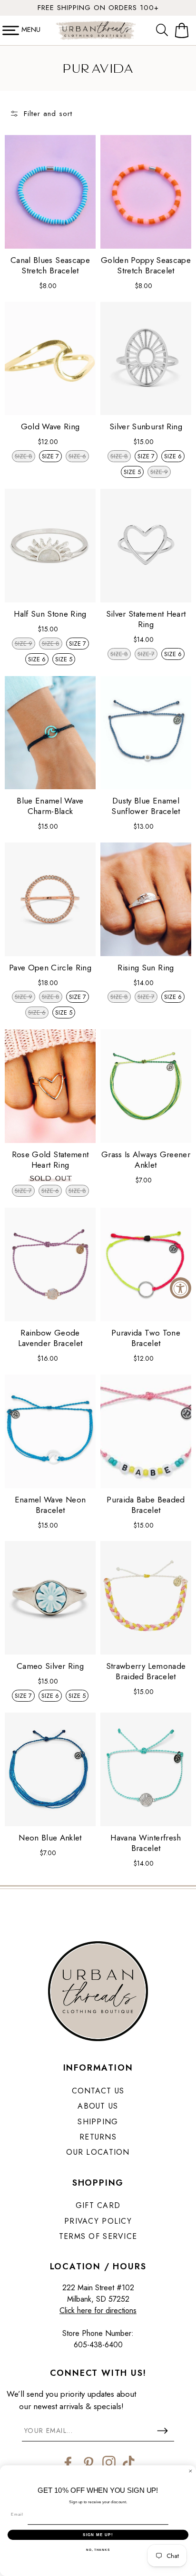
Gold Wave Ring (50, 426)
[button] (164, 30)
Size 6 (173, 456)
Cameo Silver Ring (50, 1666)
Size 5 (132, 472)
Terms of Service (98, 2236)
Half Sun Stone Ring (50, 614)
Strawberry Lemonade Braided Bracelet (146, 1671)
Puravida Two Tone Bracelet (146, 1338)
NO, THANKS (98, 2550)
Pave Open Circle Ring (50, 968)
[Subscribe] (162, 2431)
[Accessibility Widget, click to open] (181, 1288)
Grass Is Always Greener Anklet (146, 1160)
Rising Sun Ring (146, 968)
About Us (98, 2106)
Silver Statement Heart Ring (146, 619)
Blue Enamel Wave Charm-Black (50, 806)
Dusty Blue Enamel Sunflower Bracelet (146, 806)
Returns (98, 2137)
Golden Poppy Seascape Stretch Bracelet (146, 265)
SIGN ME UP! (98, 2534)
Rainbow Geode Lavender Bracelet (50, 1338)
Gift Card (98, 2205)
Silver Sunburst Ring (146, 426)
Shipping (98, 2122)
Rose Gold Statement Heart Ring (50, 1160)
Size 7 (50, 456)
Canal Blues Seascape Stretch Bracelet (50, 265)
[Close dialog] (191, 2471)
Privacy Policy (98, 2221)
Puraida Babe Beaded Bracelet (146, 1505)
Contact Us (98, 2091)
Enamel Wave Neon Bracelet (50, 1505)
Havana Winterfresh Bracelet (146, 1843)
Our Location (98, 2152)
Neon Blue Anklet (50, 1838)
